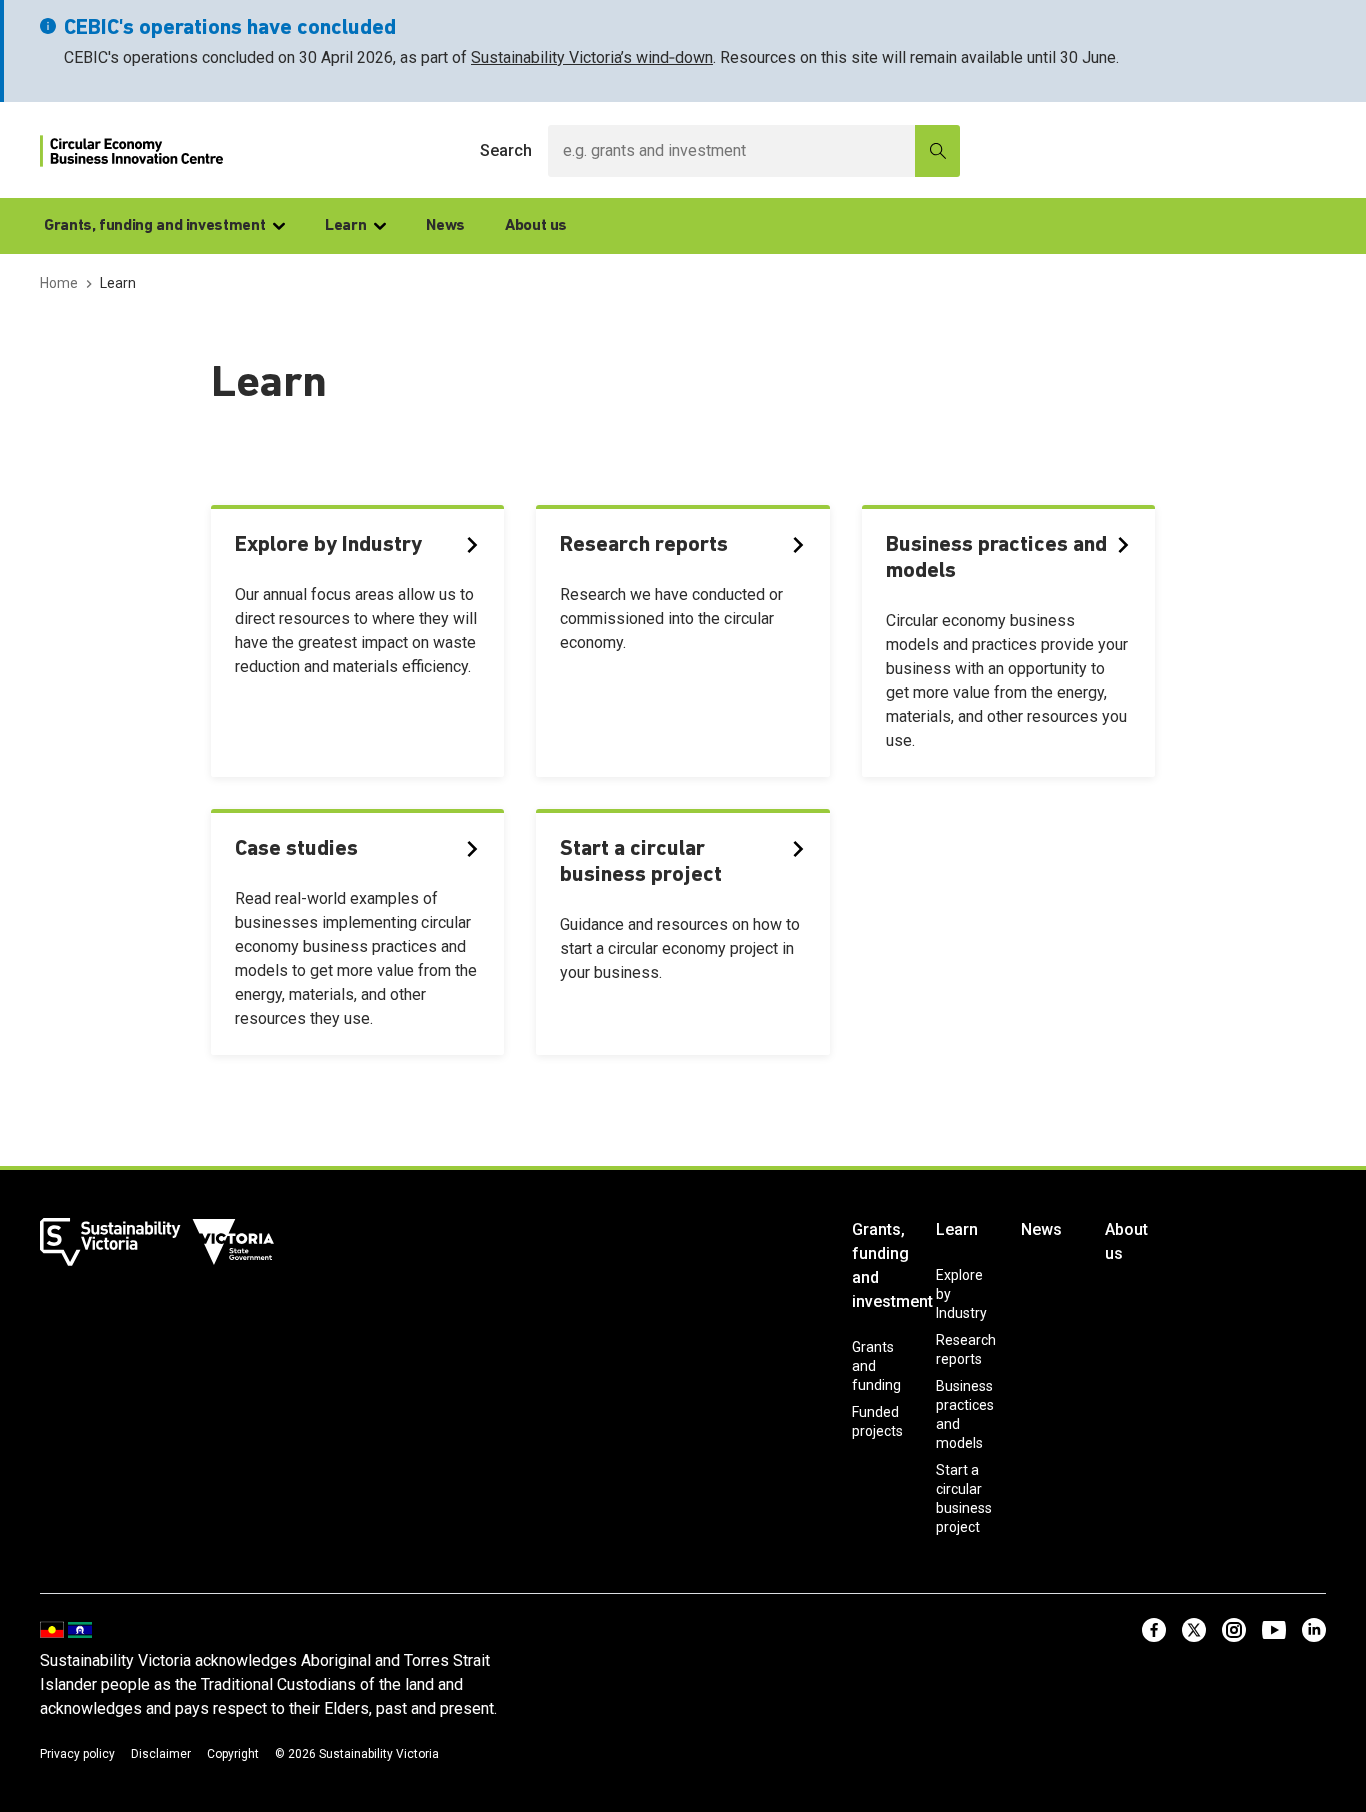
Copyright (233, 1754)
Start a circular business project (964, 1498)
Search (506, 150)
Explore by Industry (961, 1294)
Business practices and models (965, 1414)
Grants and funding (876, 1366)
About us (536, 226)
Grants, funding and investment (154, 226)
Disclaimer (161, 1754)
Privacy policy (77, 1754)
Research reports (966, 1349)
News (445, 226)
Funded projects (877, 1421)
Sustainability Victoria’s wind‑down (592, 57)
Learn (345, 226)
